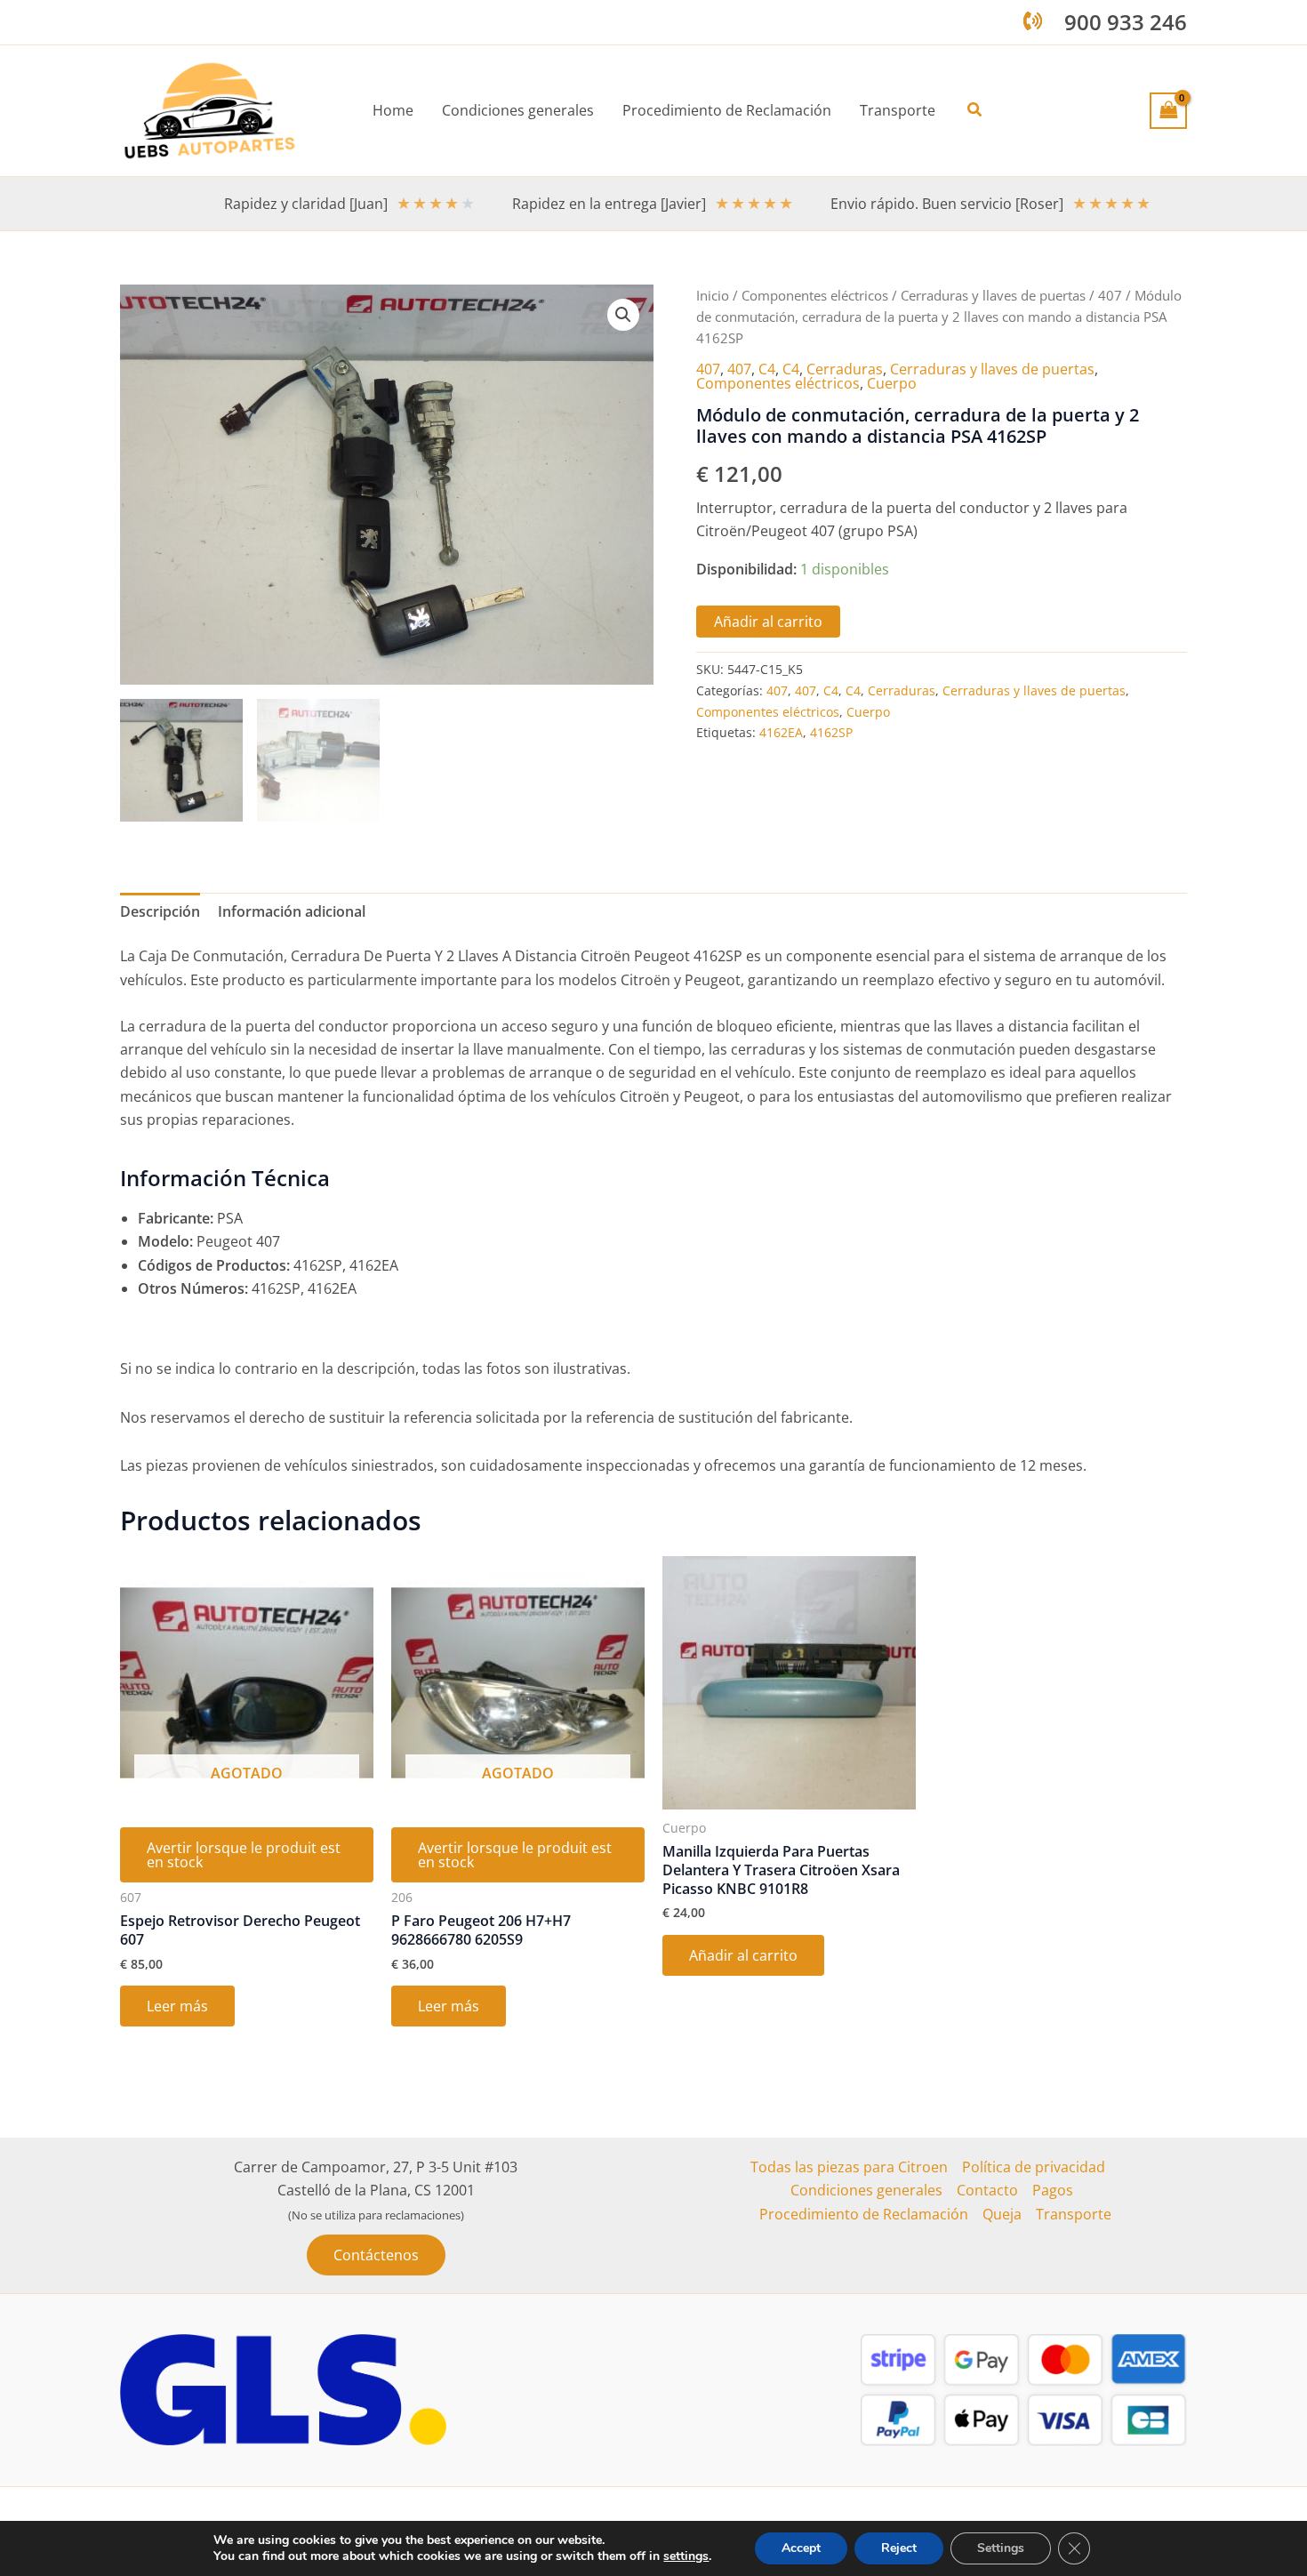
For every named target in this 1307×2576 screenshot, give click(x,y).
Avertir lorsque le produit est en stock (244, 1855)
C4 (767, 369)
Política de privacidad (1034, 2167)
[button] (975, 110)
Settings (1001, 2548)
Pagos (1053, 2190)
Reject (899, 2548)
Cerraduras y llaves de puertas (993, 295)
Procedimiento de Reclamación (864, 2214)
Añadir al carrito (768, 622)
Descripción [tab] (160, 911)
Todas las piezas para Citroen (849, 2167)
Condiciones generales (866, 2190)
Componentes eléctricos (815, 295)
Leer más (177, 2006)
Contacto (987, 2190)
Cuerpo (892, 383)
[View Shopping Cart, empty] (1168, 110)
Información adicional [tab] (292, 911)
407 (1110, 295)
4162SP (831, 732)
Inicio (713, 295)
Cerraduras (845, 369)
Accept (801, 2548)
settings (686, 2556)
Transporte (1074, 2214)
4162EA (781, 732)
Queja (1002, 2214)
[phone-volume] (1033, 21)
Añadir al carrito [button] (743, 1955)
